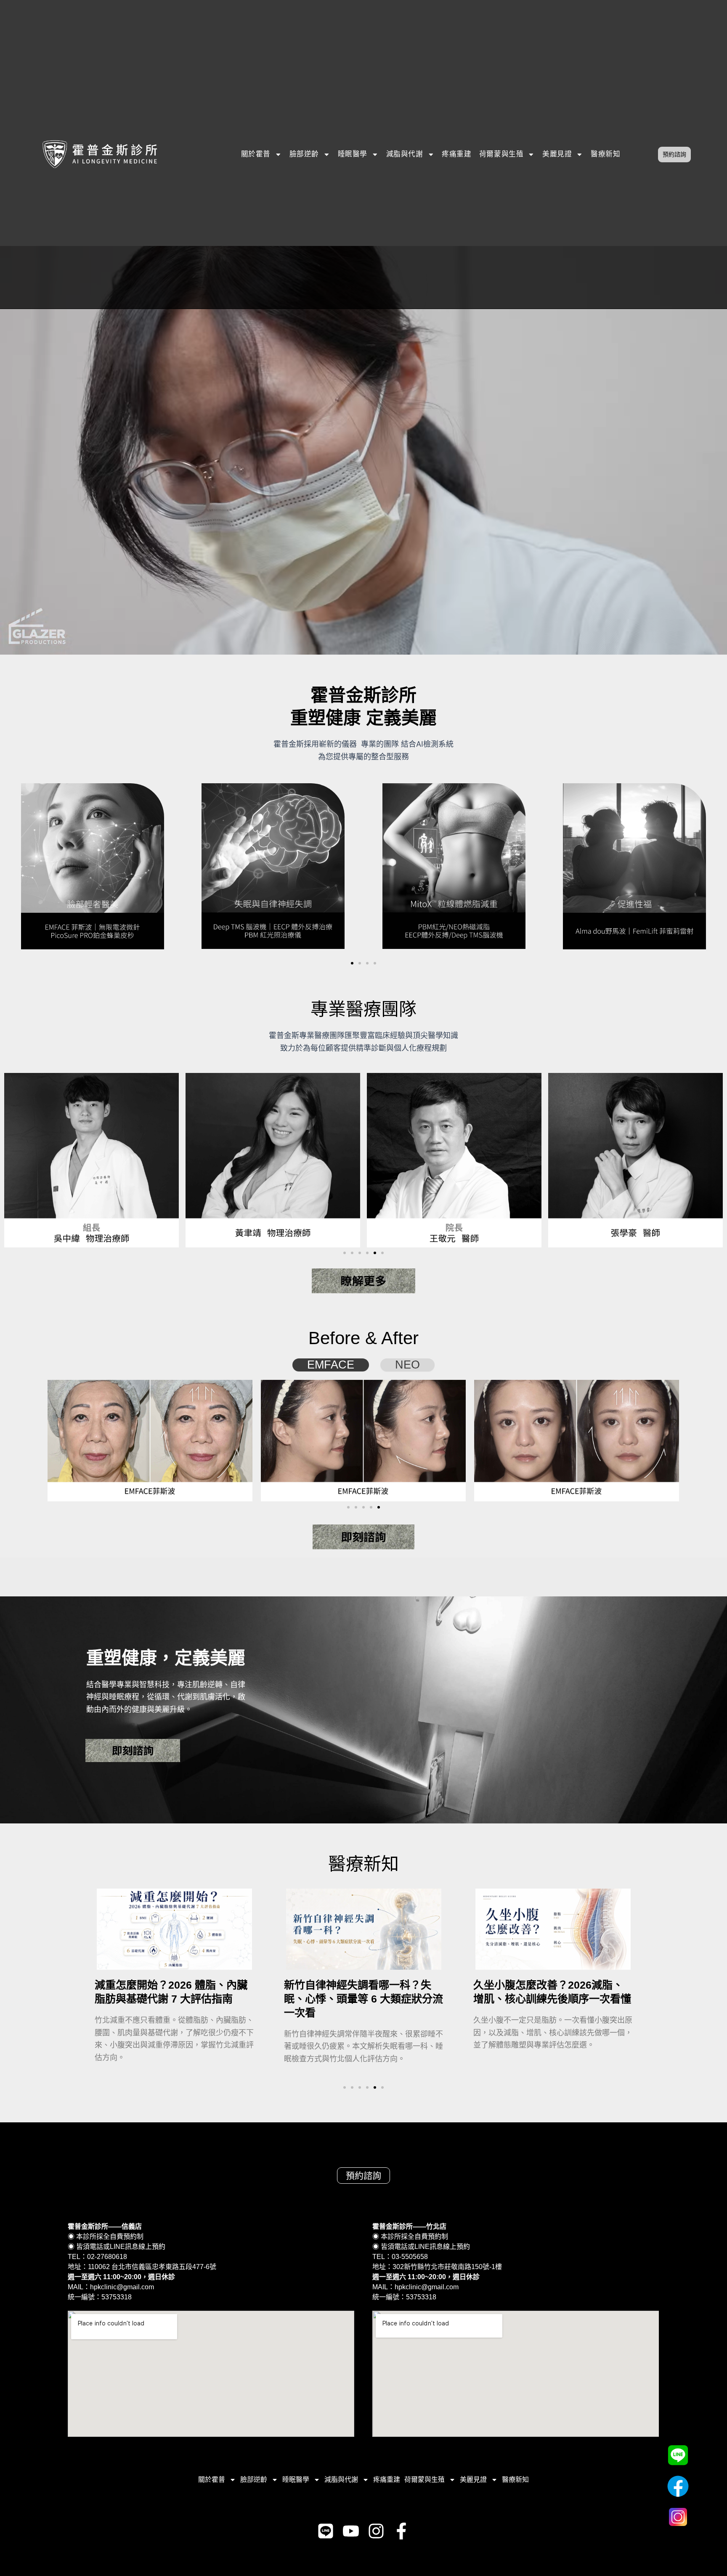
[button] (352, 963)
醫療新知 (605, 154)
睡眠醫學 (353, 154)
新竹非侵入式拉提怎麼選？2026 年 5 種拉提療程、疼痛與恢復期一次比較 (562, 1999)
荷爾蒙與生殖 (501, 154)
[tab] (331, 1365)
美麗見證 (557, 154)
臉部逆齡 (304, 154)
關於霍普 (256, 154)
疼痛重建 (456, 154)
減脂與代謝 (405, 154)
